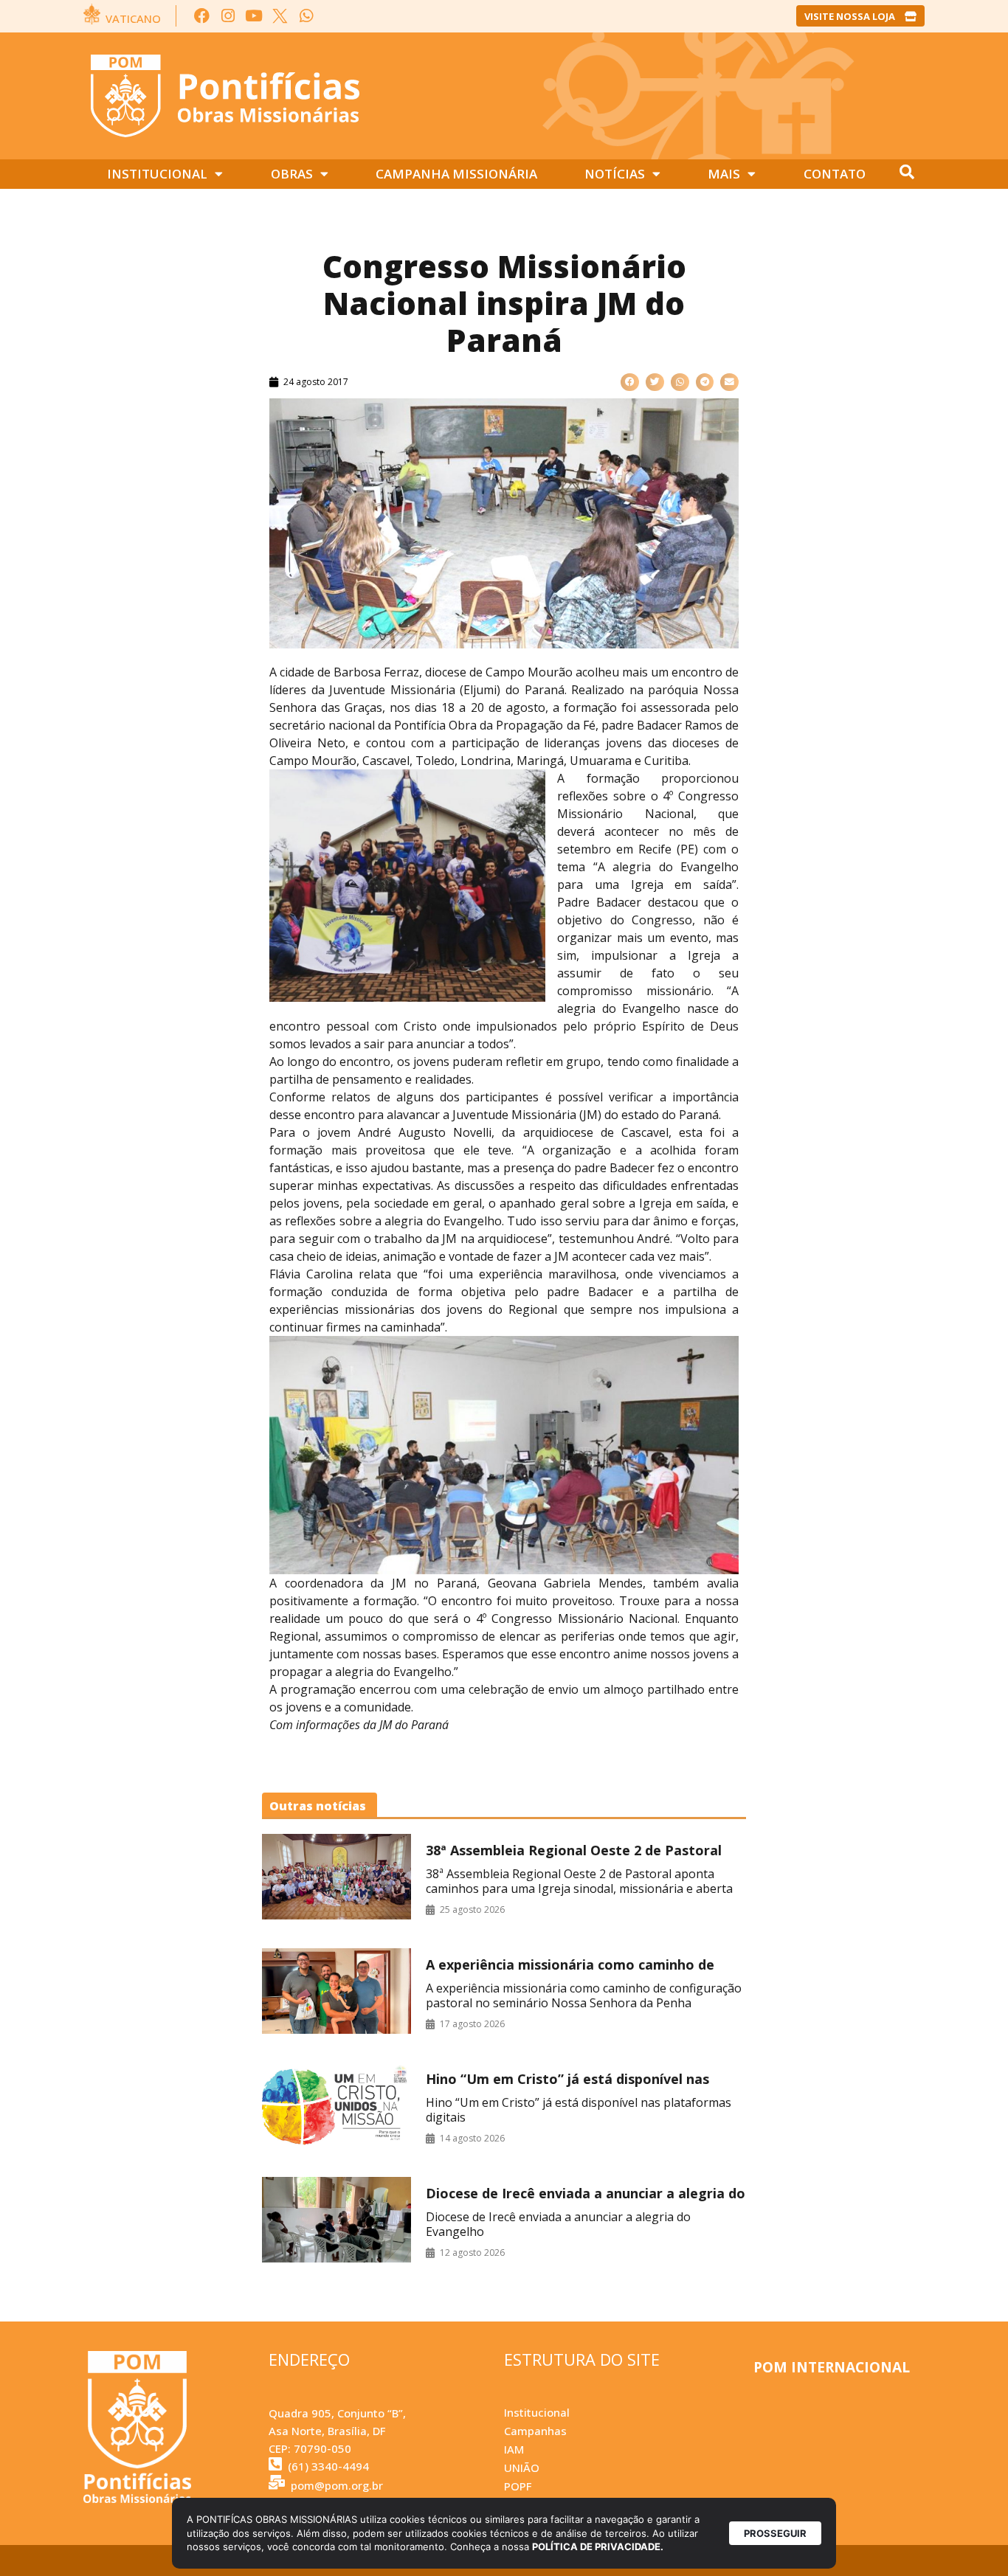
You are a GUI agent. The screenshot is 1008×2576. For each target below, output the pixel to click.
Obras (292, 174)
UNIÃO (522, 2468)
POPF (518, 2486)
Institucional (157, 174)
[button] (630, 382)
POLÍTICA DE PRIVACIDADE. (598, 2546)
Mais (724, 174)
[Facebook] (202, 16)
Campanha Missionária (456, 174)
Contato (835, 174)
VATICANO (133, 18)
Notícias (615, 174)
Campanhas (535, 2431)
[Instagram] (228, 16)
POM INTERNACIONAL (832, 2367)
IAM (514, 2449)
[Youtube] (254, 16)
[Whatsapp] (306, 16)
